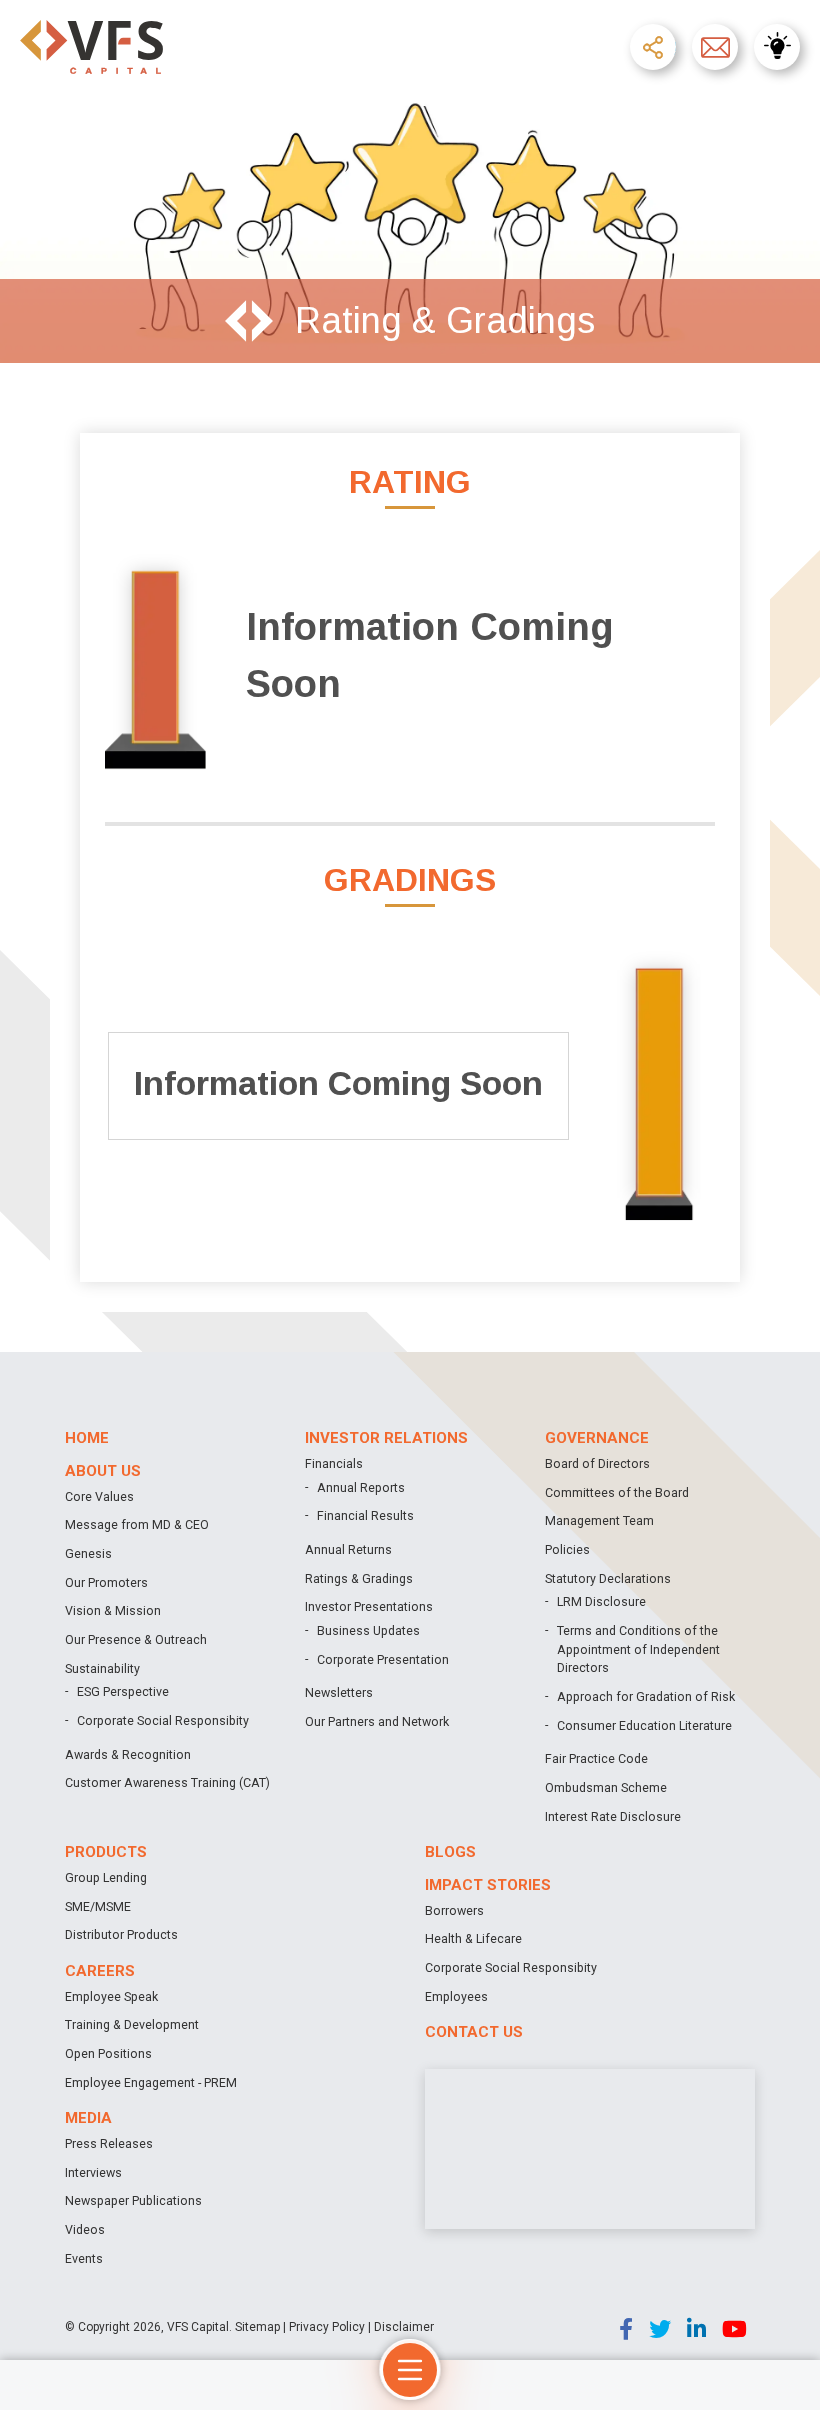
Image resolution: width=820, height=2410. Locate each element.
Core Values (99, 1496)
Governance (597, 1438)
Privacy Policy (327, 2327)
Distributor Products (121, 1934)
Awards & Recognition (128, 1754)
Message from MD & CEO (137, 1524)
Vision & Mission (113, 1610)
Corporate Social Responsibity (163, 1720)
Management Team (599, 1520)
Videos (85, 2229)
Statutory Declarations (608, 1578)
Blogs (450, 1852)
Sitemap (257, 2327)
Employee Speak (111, 1996)
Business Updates (368, 1630)
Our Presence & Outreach (136, 1639)
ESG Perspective (123, 1691)
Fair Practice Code (596, 1758)
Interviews (93, 2172)
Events (84, 2258)
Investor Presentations (369, 1606)
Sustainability (102, 1668)
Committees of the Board (617, 1492)
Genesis (88, 1553)
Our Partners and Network (377, 1721)
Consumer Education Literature (644, 1725)
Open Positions (108, 2053)
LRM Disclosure (601, 1601)
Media (88, 2118)
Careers (100, 1971)
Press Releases (109, 2143)
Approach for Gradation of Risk (646, 1696)
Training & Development (132, 2024)
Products (106, 1852)
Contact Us (474, 2032)
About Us (103, 1471)
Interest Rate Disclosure (613, 1816)
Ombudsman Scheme (606, 1787)
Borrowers (454, 1910)
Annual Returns (348, 1549)
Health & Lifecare (473, 1938)
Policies (567, 1549)
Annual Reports (361, 1487)
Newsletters (339, 1692)
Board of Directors (597, 1463)
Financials (334, 1463)
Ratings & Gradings (359, 1578)
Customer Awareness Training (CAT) (167, 1782)
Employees (456, 1996)
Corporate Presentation (383, 1659)
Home (87, 1438)
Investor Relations (386, 1438)
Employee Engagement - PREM (151, 2082)
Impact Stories (488, 1885)
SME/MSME (98, 1906)
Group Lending (106, 1877)
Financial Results (365, 1515)
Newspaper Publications (133, 2200)
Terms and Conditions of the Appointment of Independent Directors (638, 1649)
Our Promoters (106, 1582)
